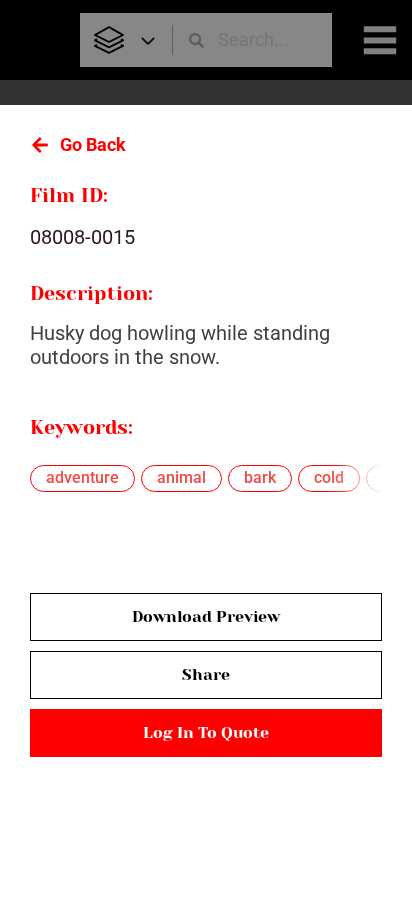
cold (329, 477)
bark (260, 477)
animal (181, 477)
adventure (82, 477)
